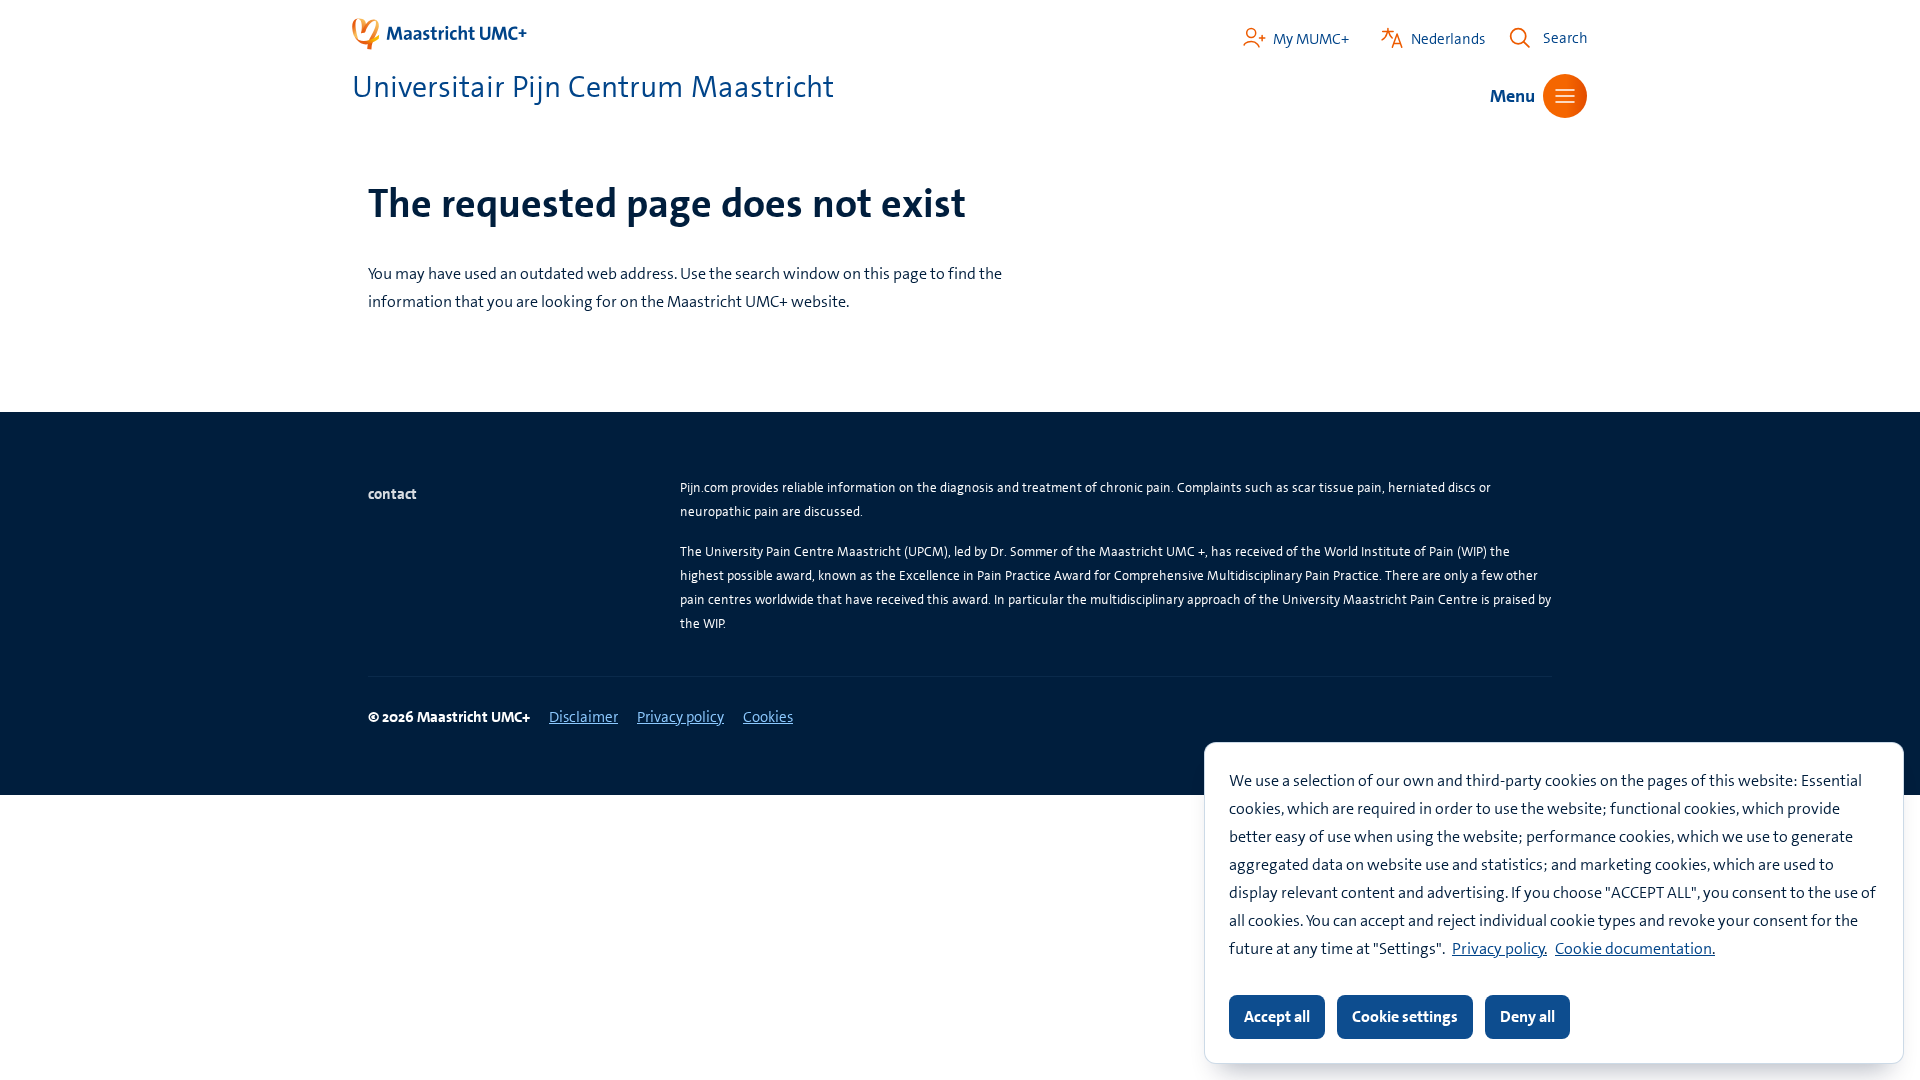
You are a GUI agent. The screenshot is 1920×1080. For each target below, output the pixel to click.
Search (1565, 38)
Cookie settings (1405, 1016)
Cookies (768, 717)
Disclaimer (583, 717)
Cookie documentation (1633, 948)
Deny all (1527, 1016)
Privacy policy (1498, 948)
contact (392, 494)
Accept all (1277, 1016)
